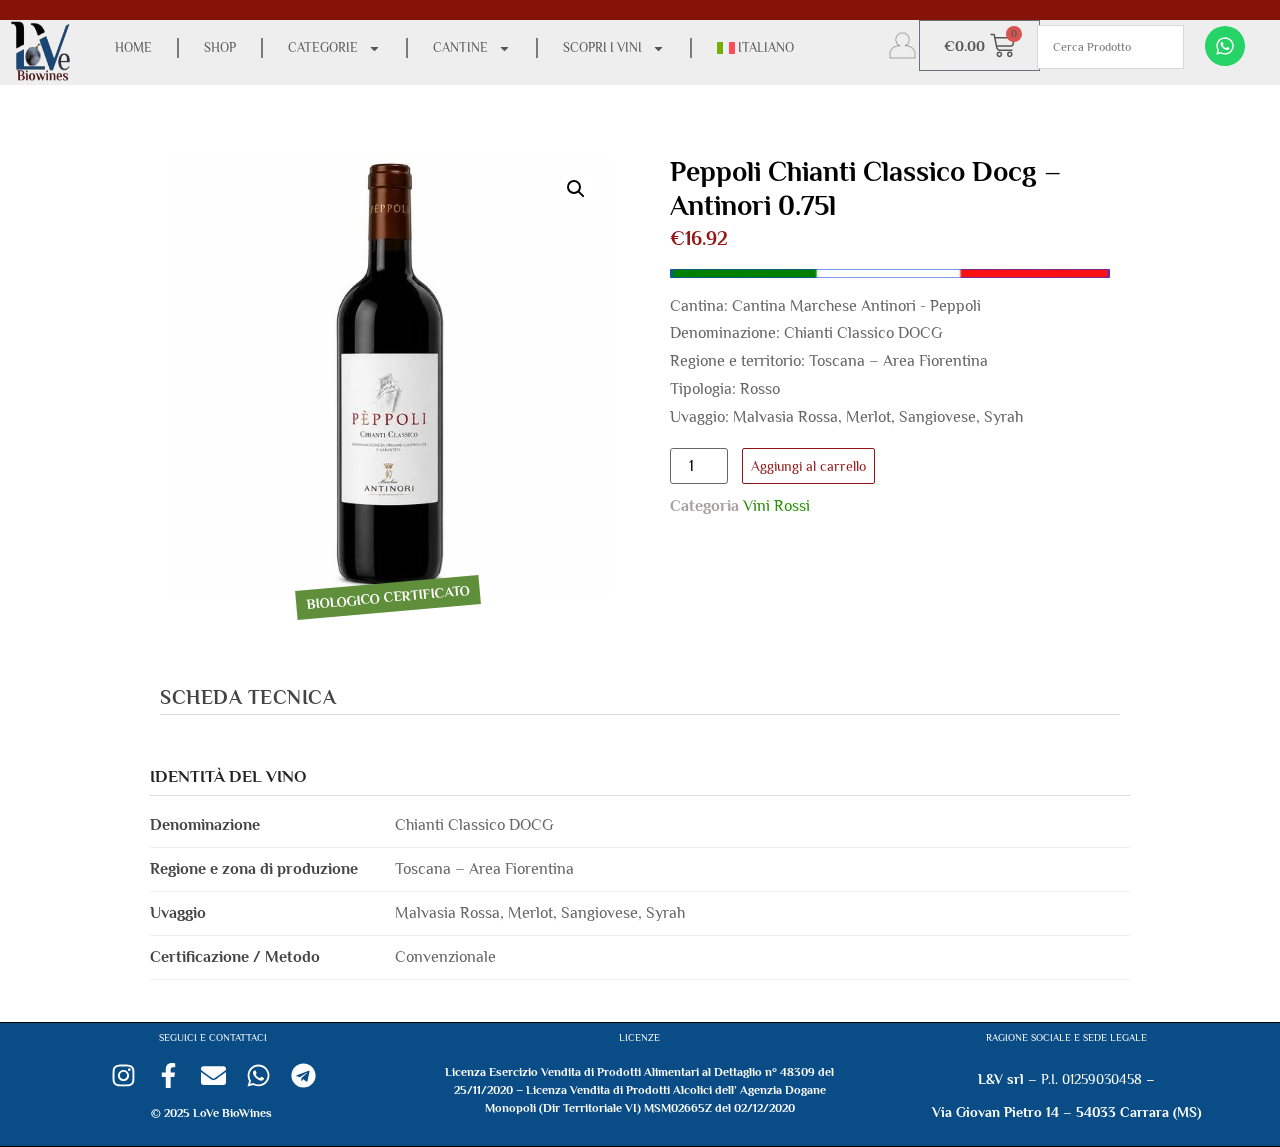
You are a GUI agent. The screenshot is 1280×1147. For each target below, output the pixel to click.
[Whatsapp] (1225, 46)
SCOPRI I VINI (602, 47)
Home (133, 47)
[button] (576, 189)
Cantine (460, 47)
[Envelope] (213, 1075)
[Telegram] (303, 1075)
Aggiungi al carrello (808, 466)
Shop (220, 47)
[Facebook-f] (168, 1075)
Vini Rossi (776, 506)
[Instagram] (123, 1075)
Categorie (323, 47)
